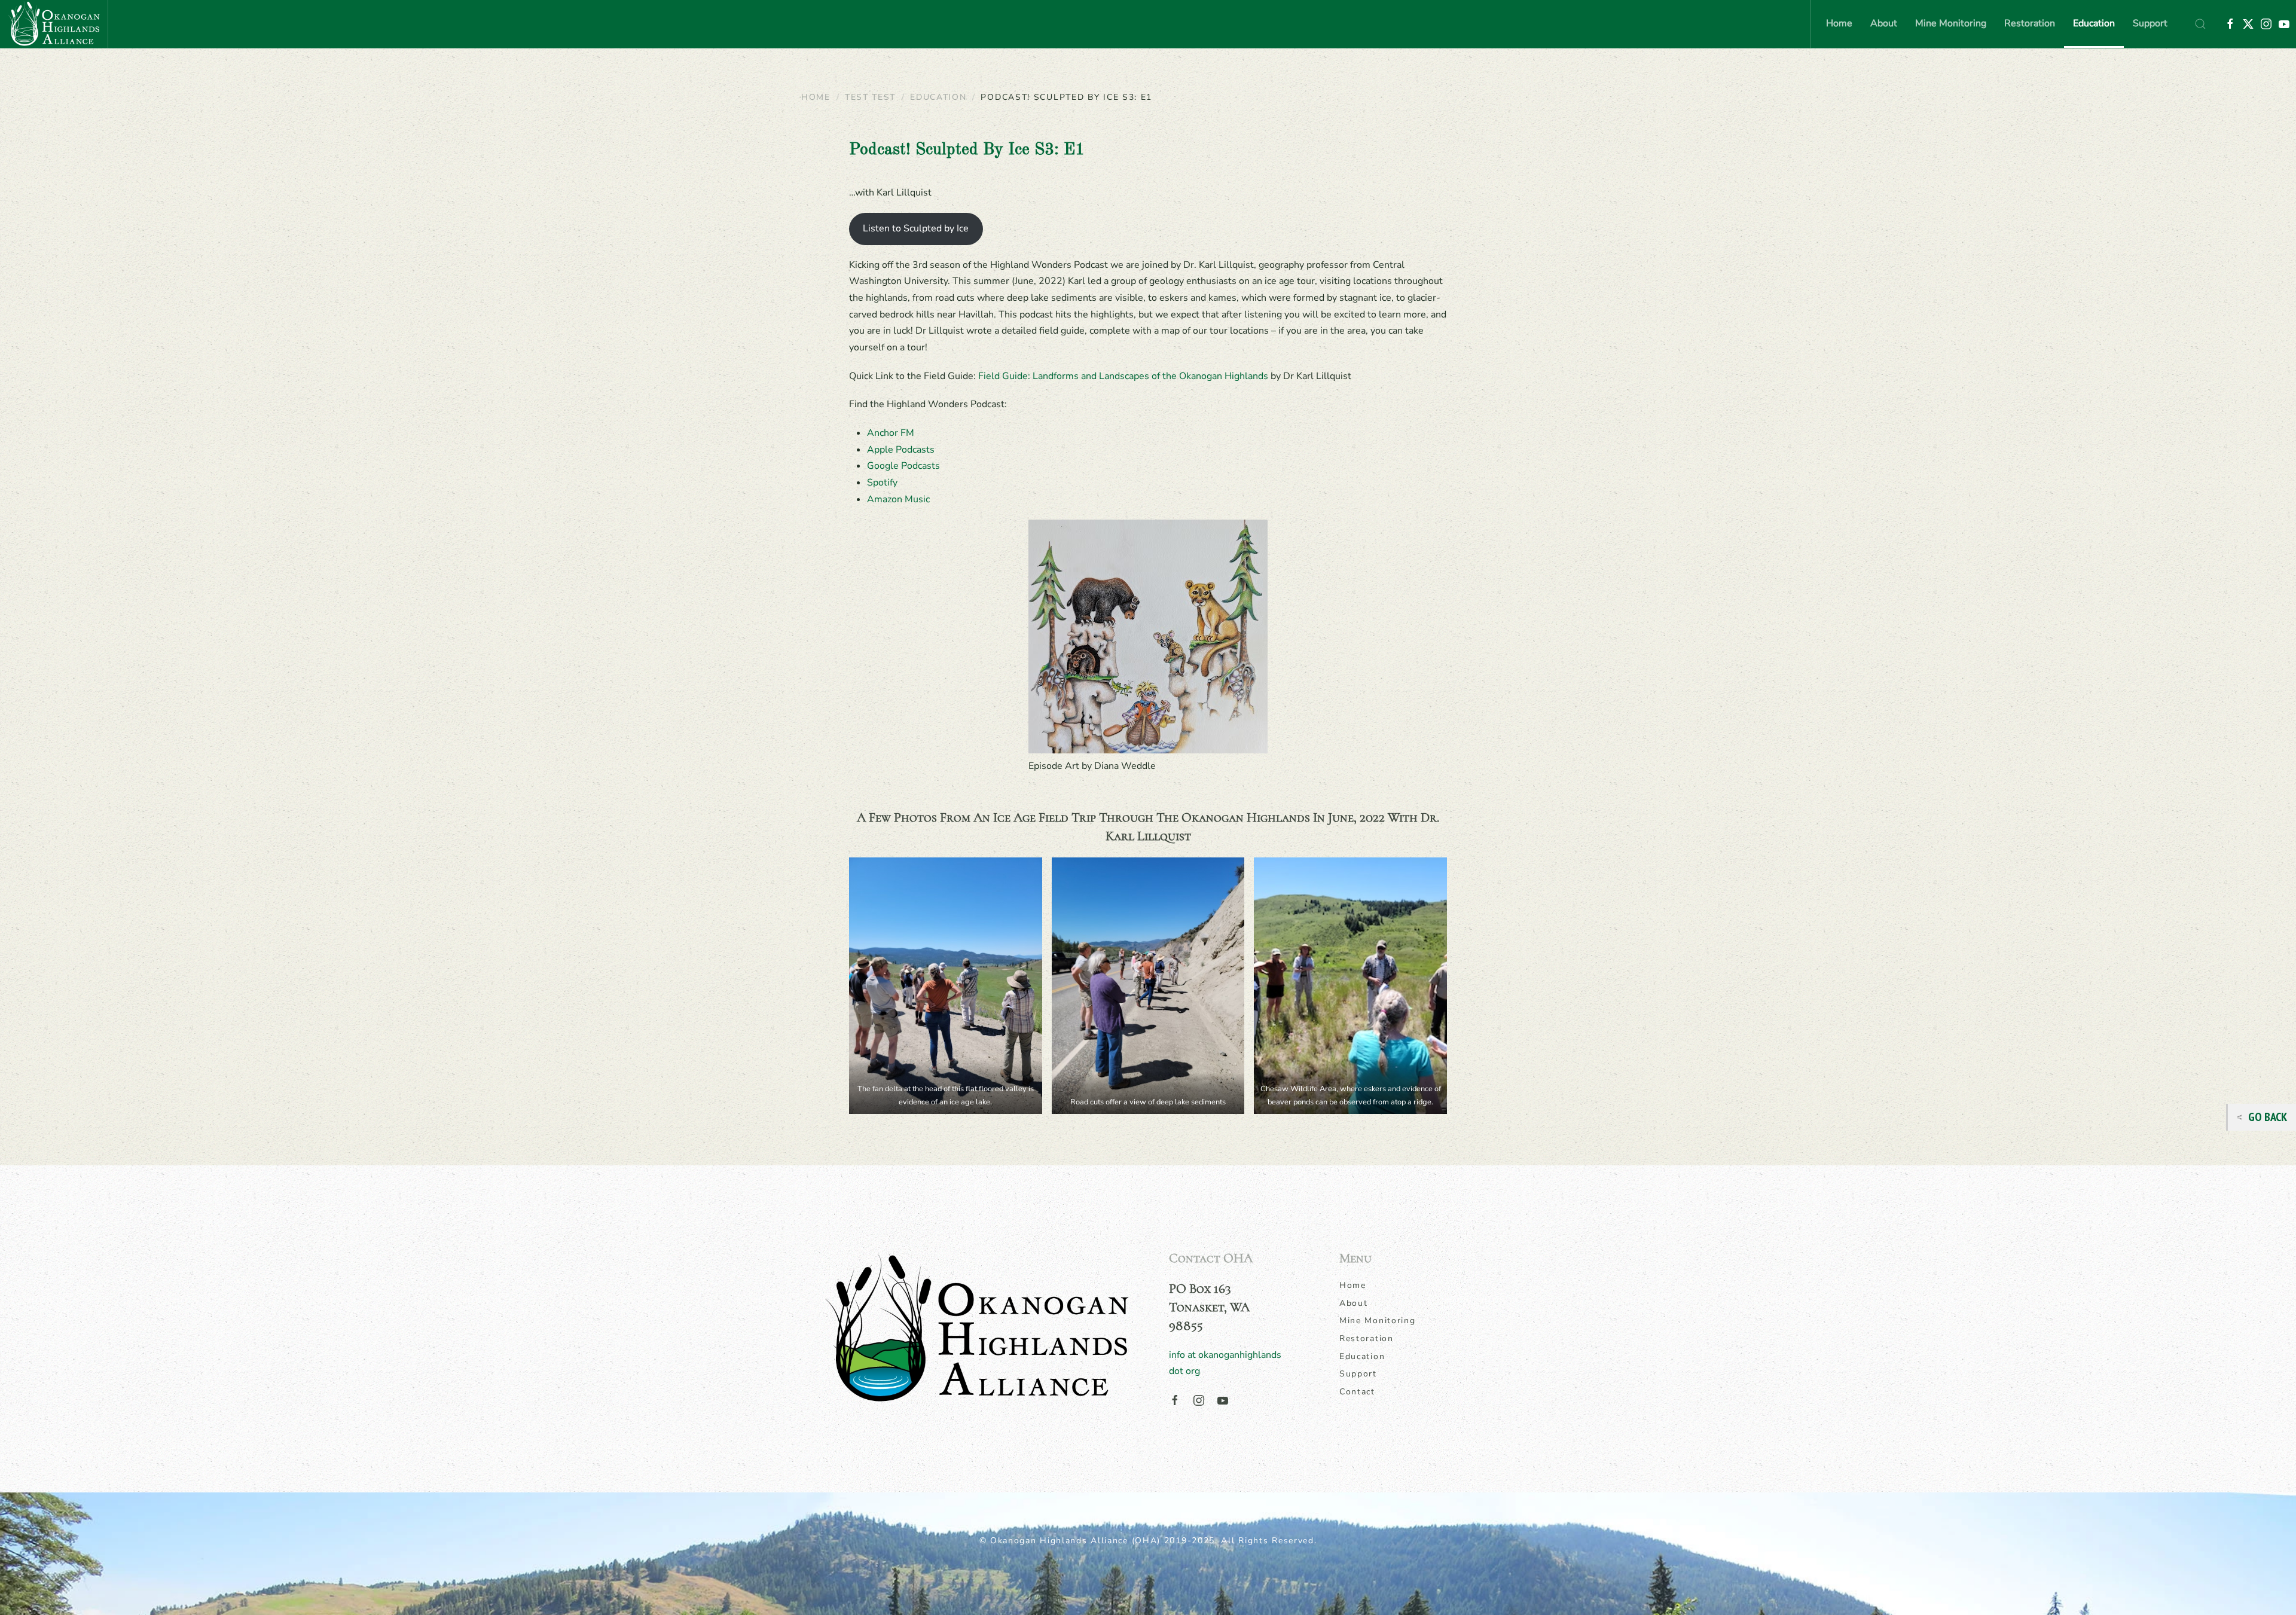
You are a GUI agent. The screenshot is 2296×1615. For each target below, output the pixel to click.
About (1354, 1303)
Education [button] (2094, 23)
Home (1839, 23)
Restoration (1367, 1338)
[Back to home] (54, 24)
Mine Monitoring (1378, 1321)
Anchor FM (891, 433)
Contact (1357, 1392)
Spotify (882, 483)
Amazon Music (898, 499)
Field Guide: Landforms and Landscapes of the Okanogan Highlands (1123, 376)
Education (1362, 1356)
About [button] (1884, 23)
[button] (2200, 24)
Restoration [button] (2030, 23)
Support (2150, 23)
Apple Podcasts (901, 450)
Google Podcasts (903, 466)
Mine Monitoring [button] (1951, 23)
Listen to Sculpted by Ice (916, 228)
